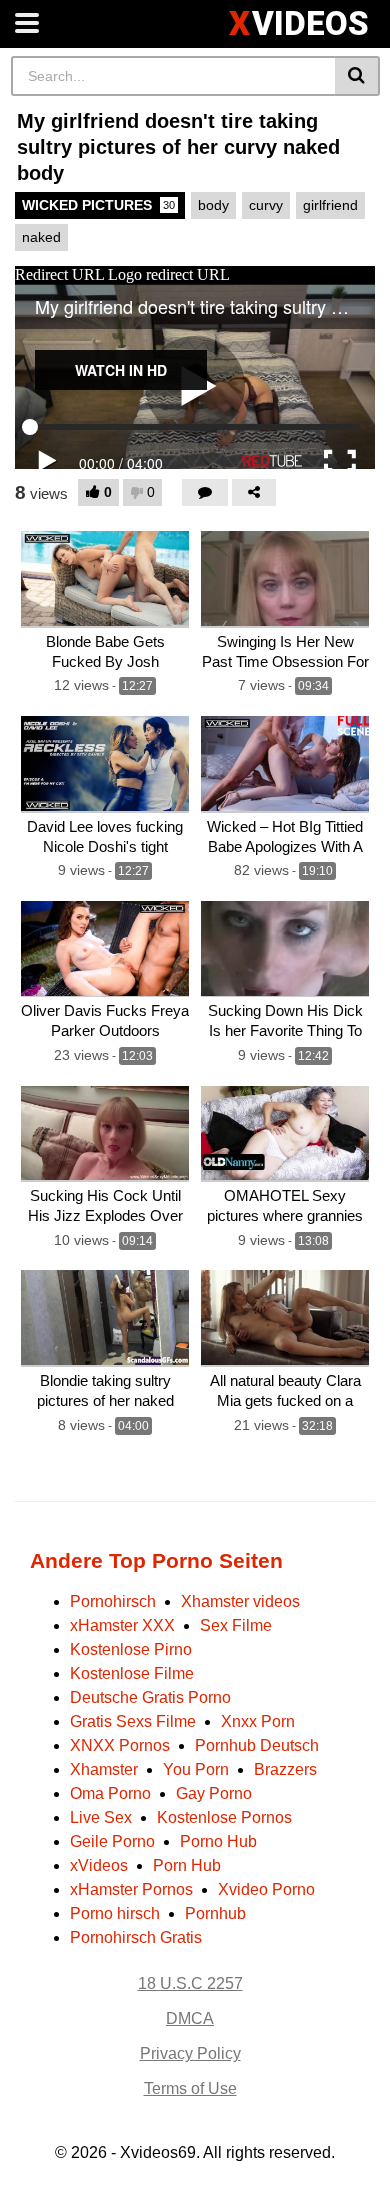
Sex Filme (236, 1625)
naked (41, 237)
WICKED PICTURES (98, 205)
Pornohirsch (113, 1601)
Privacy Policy (190, 2053)
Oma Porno (110, 1793)
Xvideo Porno (266, 1889)
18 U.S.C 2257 (190, 1983)
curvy (266, 205)
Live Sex (101, 1817)
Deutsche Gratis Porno (150, 1697)
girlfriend (330, 205)
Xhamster (104, 1769)
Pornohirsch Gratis (136, 1937)
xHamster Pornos (131, 1889)
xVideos (99, 1865)
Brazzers (285, 1769)
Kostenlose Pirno (131, 1649)
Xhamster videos (240, 1601)
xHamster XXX (122, 1625)
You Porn (196, 1769)
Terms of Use (190, 2088)
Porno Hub (218, 1841)
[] (357, 76)
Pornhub (215, 1913)
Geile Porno (112, 1841)
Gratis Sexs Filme (133, 1721)
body (213, 205)
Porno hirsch (115, 1913)
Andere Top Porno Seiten (156, 1560)
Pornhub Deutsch (257, 1745)
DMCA (190, 2018)
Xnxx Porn (258, 1721)
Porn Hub (187, 1865)
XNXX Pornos (120, 1745)
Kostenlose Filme (132, 1673)
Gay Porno (214, 1793)
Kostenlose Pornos (224, 1817)
